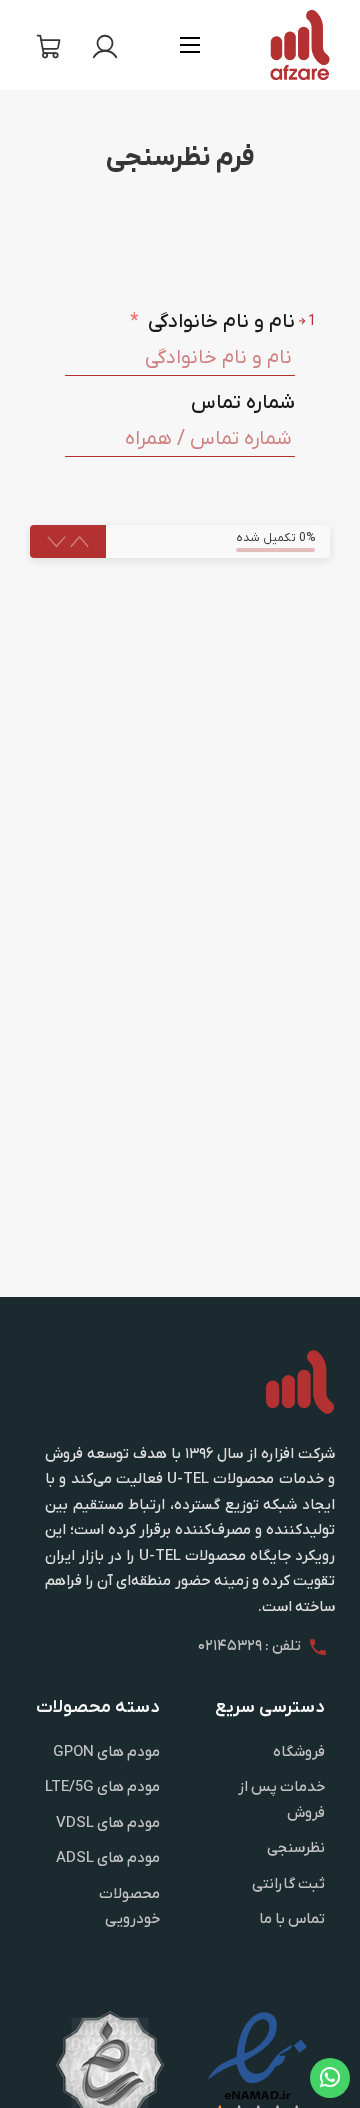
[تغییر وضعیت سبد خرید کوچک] (49, 47)
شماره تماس (243, 403)
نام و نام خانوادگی (212, 322)
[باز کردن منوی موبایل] (190, 45)
